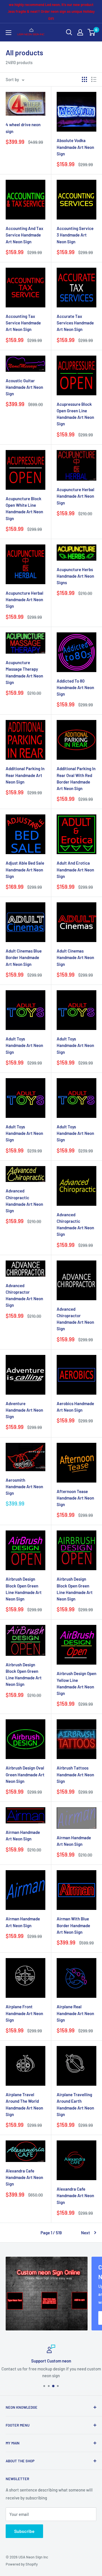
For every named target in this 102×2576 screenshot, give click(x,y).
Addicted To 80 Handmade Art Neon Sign (75, 688)
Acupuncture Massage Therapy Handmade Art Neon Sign (24, 672)
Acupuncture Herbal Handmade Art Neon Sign (76, 496)
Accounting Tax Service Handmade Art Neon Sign (23, 323)
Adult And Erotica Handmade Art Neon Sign (75, 870)
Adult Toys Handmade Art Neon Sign (24, 1045)
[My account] (80, 32)
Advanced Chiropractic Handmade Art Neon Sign (24, 1201)
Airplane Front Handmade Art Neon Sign (24, 2013)
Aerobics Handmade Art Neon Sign (75, 1407)
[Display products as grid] (84, 79)
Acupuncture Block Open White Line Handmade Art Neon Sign (24, 508)
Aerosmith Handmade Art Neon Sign (24, 1487)
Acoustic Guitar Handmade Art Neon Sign (24, 387)
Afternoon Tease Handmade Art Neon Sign (75, 1498)
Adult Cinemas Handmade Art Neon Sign (75, 957)
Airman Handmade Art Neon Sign (23, 1835)
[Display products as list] (94, 79)
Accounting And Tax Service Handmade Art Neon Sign (25, 235)
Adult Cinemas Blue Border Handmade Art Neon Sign (24, 957)
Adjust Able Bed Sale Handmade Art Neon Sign (25, 870)
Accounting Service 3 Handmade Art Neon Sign (75, 235)
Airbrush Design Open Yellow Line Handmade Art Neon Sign (76, 1683)
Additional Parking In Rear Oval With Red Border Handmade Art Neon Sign (76, 778)
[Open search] (69, 32)
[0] (92, 32)
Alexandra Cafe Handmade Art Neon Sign (24, 2177)
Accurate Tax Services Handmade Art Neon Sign (75, 323)
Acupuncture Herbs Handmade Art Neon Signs (75, 576)
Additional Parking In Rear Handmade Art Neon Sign (25, 775)
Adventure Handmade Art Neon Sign (24, 1410)
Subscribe (24, 2531)
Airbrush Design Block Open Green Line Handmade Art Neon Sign (24, 1589)
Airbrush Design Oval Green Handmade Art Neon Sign (25, 1774)
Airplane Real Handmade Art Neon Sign (75, 2013)
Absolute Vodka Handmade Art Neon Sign (75, 147)
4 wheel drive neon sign (23, 128)
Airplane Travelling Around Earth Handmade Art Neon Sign (75, 2104)
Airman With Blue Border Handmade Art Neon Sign (73, 1925)
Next (86, 2233)
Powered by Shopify (22, 2564)
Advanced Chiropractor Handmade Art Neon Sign (24, 1295)
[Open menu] (8, 33)
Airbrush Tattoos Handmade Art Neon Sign (75, 1774)
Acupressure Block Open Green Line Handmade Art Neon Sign (75, 414)
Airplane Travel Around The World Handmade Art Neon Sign (24, 2104)
